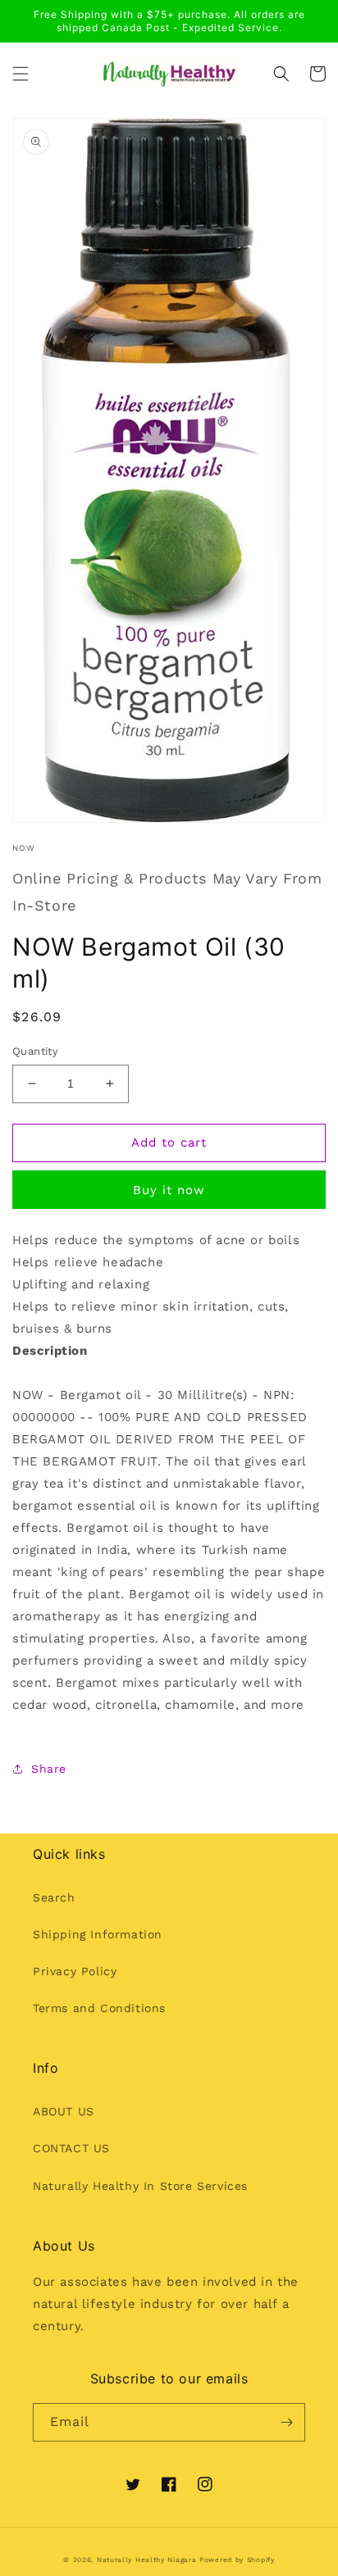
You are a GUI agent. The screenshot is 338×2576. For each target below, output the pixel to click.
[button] (21, 74)
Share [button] (49, 1769)
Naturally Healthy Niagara (147, 2560)
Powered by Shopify (237, 2560)
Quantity (35, 1051)
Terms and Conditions (99, 2008)
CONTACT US (71, 2148)
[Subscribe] (286, 2422)
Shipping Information (98, 1934)
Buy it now (169, 1190)
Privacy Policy (75, 1971)
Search (54, 1897)
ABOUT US (64, 2111)
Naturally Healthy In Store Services (140, 2186)
